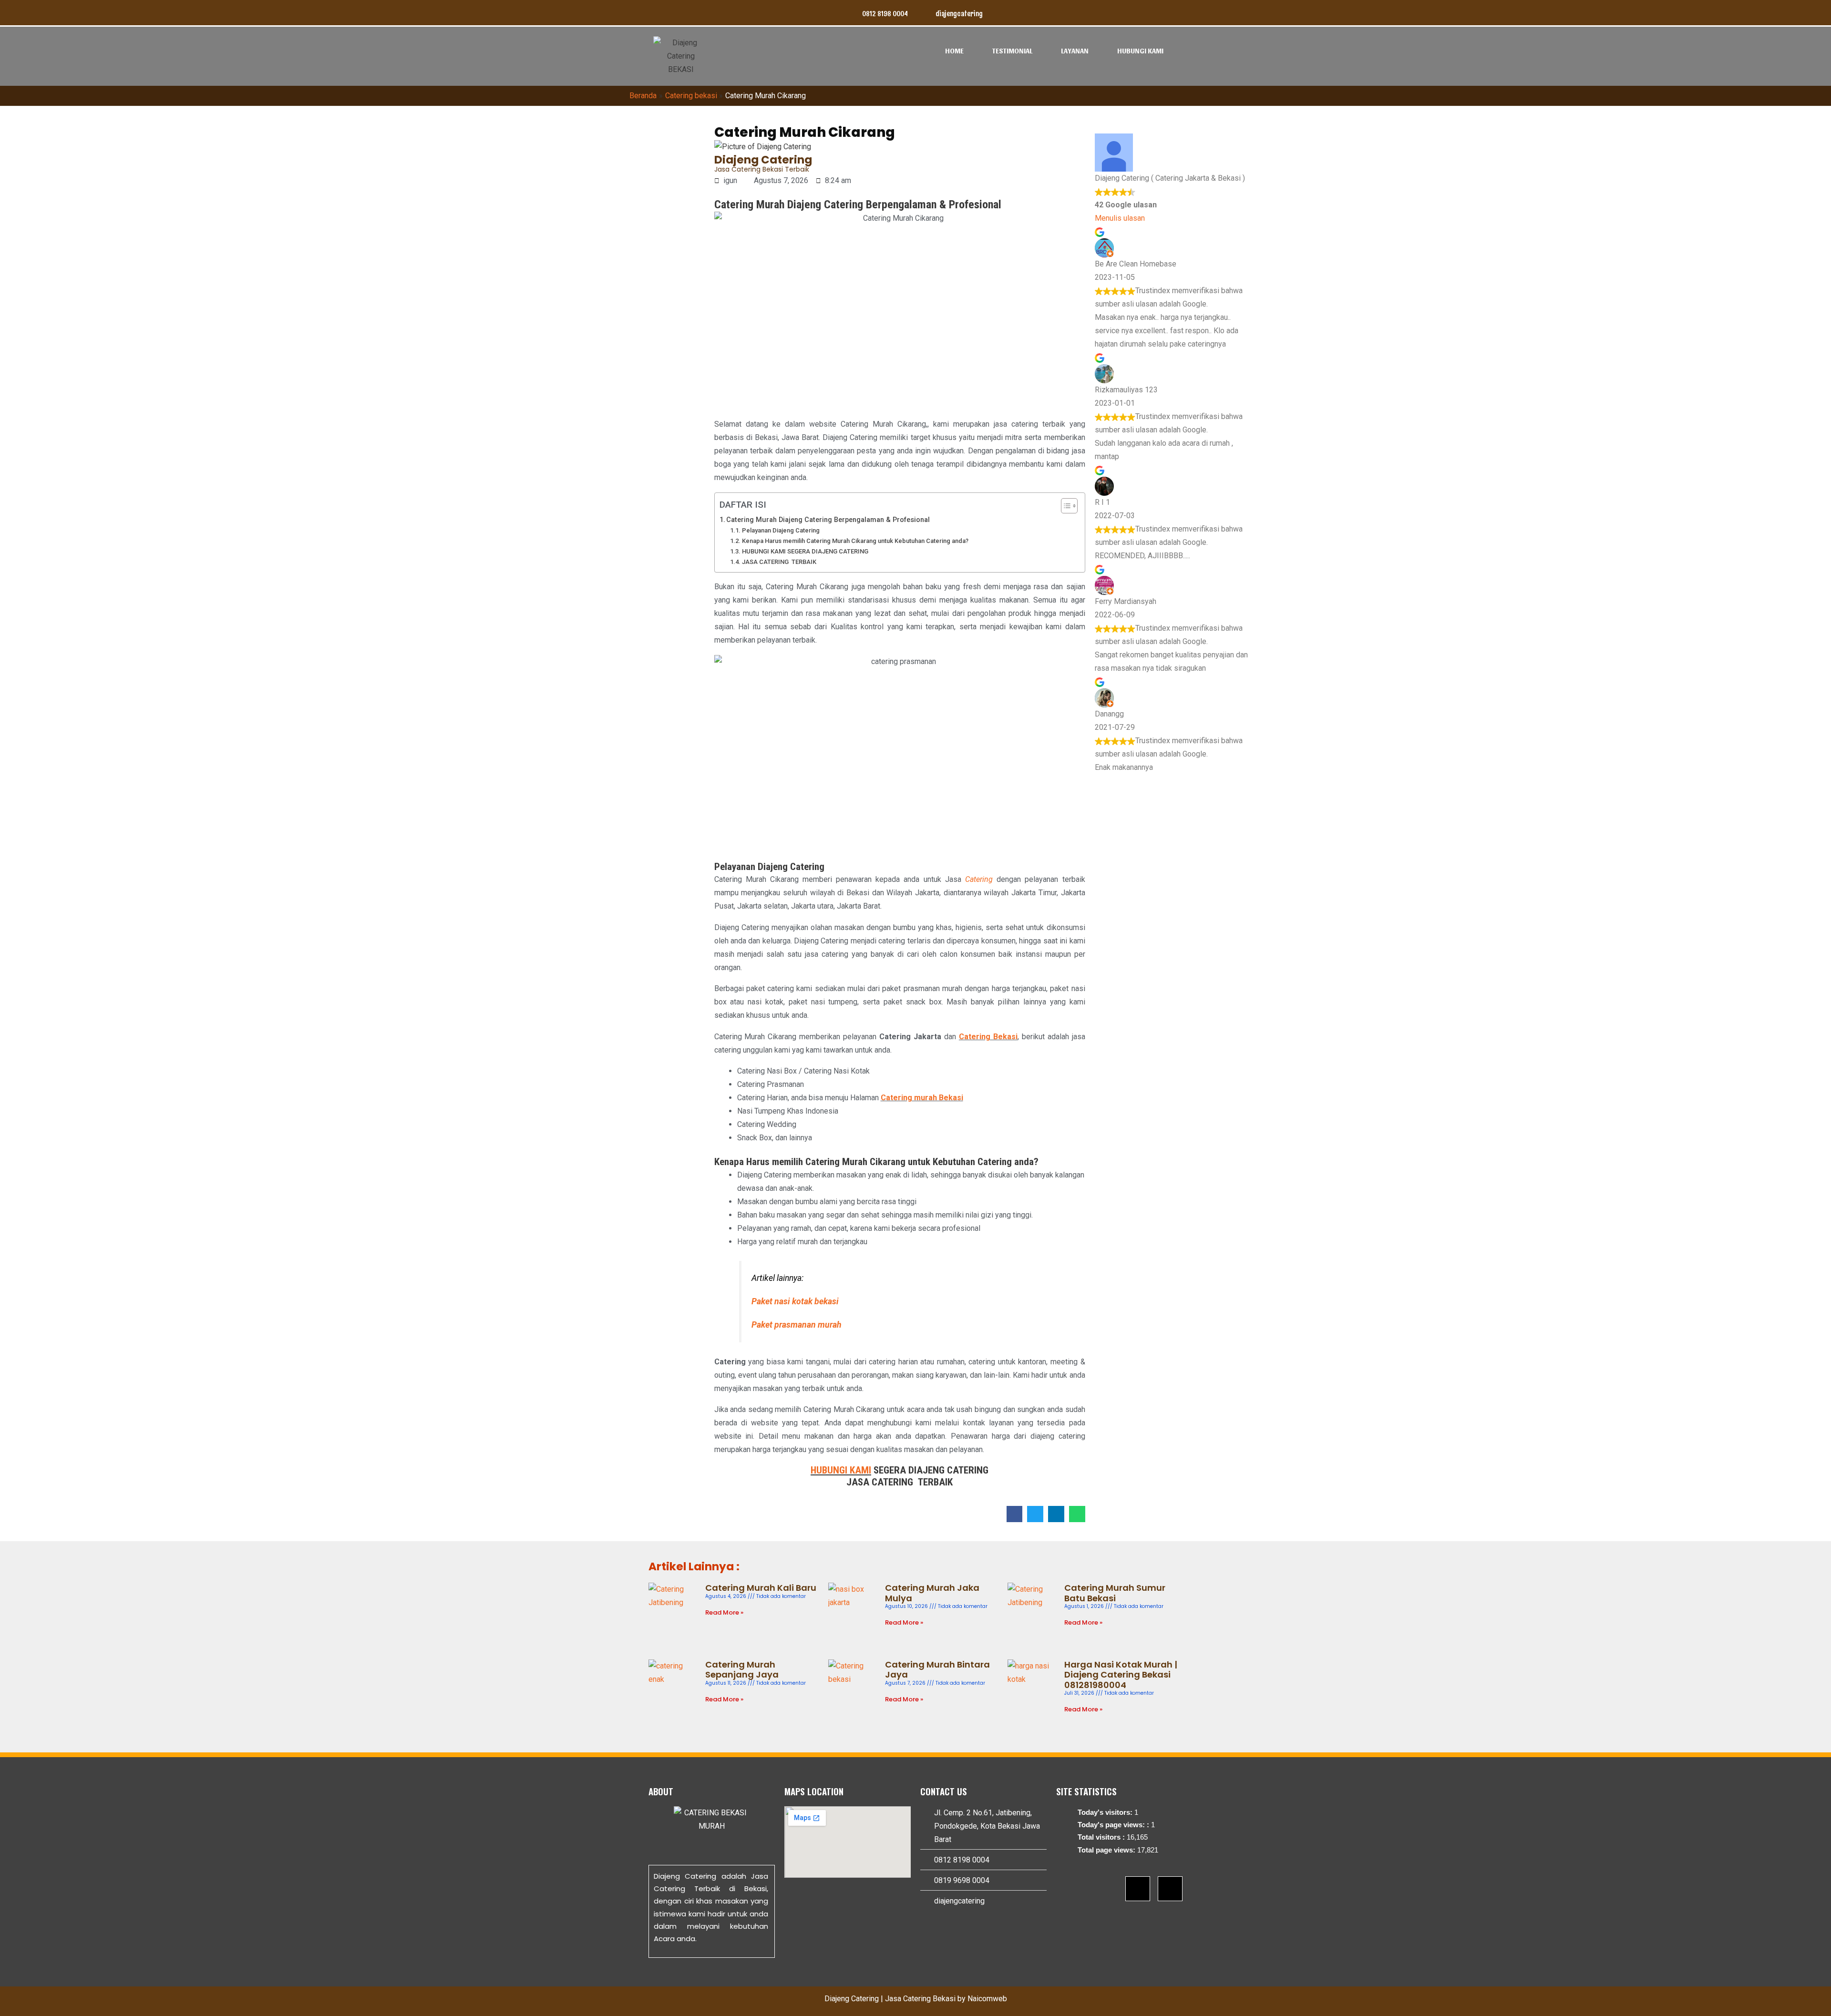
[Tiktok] (1170, 1889)
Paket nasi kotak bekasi (795, 1301)
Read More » (724, 1612)
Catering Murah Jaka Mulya (932, 1593)
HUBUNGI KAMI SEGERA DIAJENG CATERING (805, 551)
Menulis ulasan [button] (1120, 218)
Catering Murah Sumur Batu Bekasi (1115, 1593)
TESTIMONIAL (1012, 51)
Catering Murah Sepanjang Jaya (742, 1670)
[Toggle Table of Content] (1065, 506)
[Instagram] (1138, 1889)
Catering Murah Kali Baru (761, 1588)
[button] (1015, 1514)
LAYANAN (1075, 51)
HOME (954, 51)
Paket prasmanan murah (797, 1325)
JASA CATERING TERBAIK (779, 562)
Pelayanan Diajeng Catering (781, 530)
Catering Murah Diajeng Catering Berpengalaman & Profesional (828, 520)
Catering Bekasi (988, 1037)
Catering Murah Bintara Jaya (937, 1670)
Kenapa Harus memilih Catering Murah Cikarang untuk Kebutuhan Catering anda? (855, 541)
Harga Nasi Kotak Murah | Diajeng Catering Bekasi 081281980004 (1121, 1675)
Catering (979, 879)
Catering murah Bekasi (922, 1098)
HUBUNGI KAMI (1140, 51)
